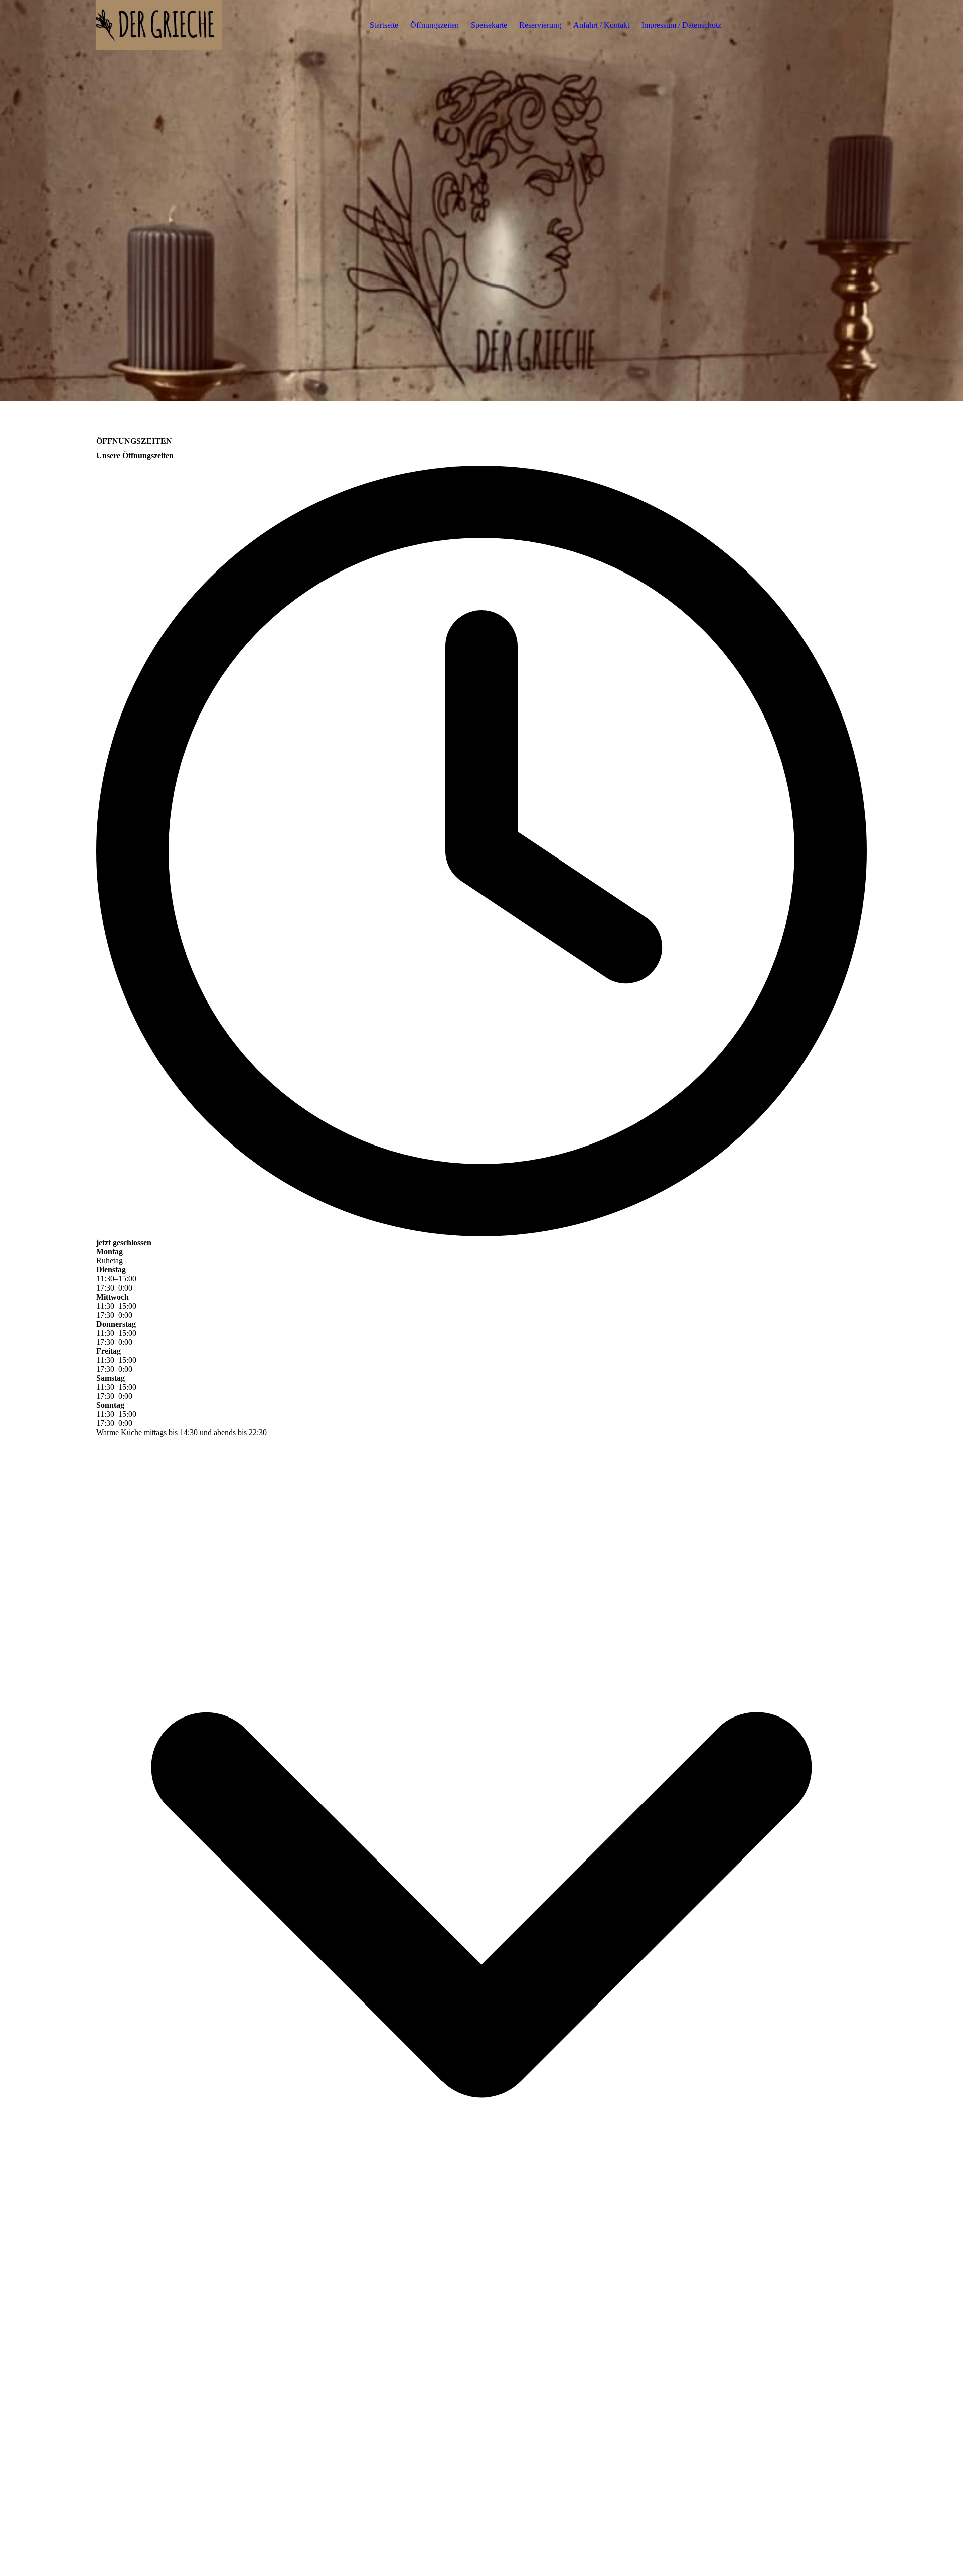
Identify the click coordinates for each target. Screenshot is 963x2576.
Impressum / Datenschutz (681, 25)
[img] (159, 25)
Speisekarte (489, 25)
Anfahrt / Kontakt (601, 25)
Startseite (384, 25)
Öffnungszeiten (435, 25)
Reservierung (540, 25)
